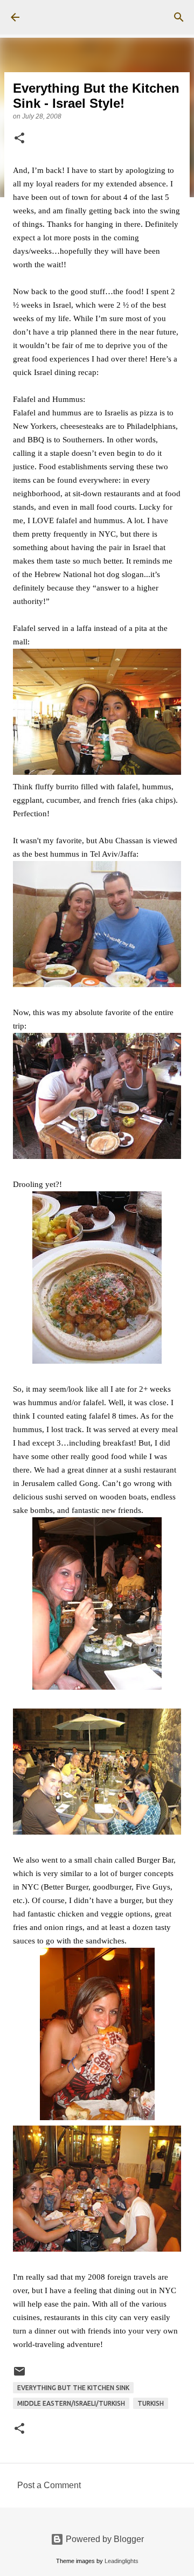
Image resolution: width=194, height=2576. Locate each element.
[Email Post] (19, 2375)
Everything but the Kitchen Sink (73, 2388)
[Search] (179, 17)
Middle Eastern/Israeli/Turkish (71, 2403)
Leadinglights (122, 2561)
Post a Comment (49, 2485)
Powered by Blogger (104, 2539)
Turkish (151, 2403)
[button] (19, 139)
